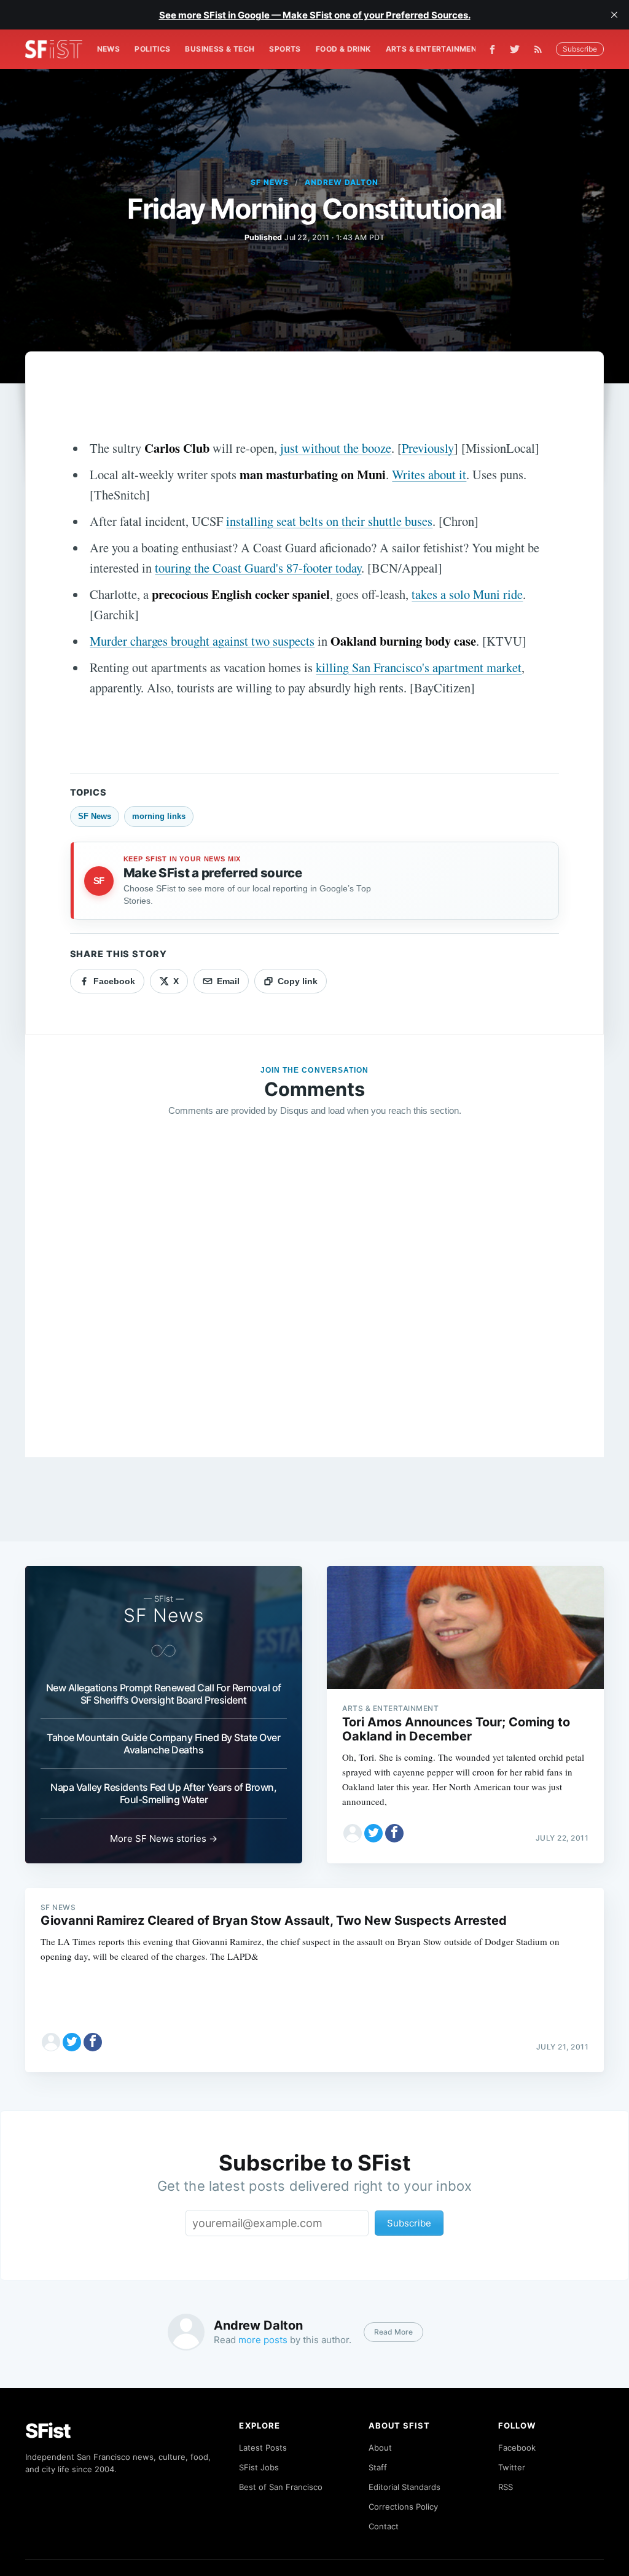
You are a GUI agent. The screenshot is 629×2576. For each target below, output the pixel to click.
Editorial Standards (404, 2487)
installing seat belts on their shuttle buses (329, 521)
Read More (393, 2332)
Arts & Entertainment (434, 49)
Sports (285, 49)
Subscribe (580, 49)
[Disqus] (315, 1304)
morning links (159, 816)
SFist (48, 2431)
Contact (384, 2526)
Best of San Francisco (281, 2487)
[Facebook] (492, 49)
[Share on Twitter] (373, 1833)
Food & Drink (343, 49)
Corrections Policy (403, 2507)
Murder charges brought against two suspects (202, 641)
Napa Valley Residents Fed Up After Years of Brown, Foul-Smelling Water (163, 1793)
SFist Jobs (259, 2467)
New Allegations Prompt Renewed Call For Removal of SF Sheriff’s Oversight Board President (164, 1694)
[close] (614, 15)
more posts (263, 2340)
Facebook (517, 2448)
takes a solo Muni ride (467, 594)
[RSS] (541, 49)
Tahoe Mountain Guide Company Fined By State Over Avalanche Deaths (163, 1744)
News (109, 49)
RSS (506, 2487)
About (380, 2448)
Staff (378, 2467)
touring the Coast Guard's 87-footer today (258, 568)
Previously (428, 448)
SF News (270, 182)
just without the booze (336, 448)
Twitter (512, 2467)
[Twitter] (515, 49)
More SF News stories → (164, 1838)
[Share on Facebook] (394, 1833)
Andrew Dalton (341, 182)
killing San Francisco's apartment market (419, 667)
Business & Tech (220, 49)
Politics (152, 49)
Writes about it (429, 474)
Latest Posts (263, 2448)
